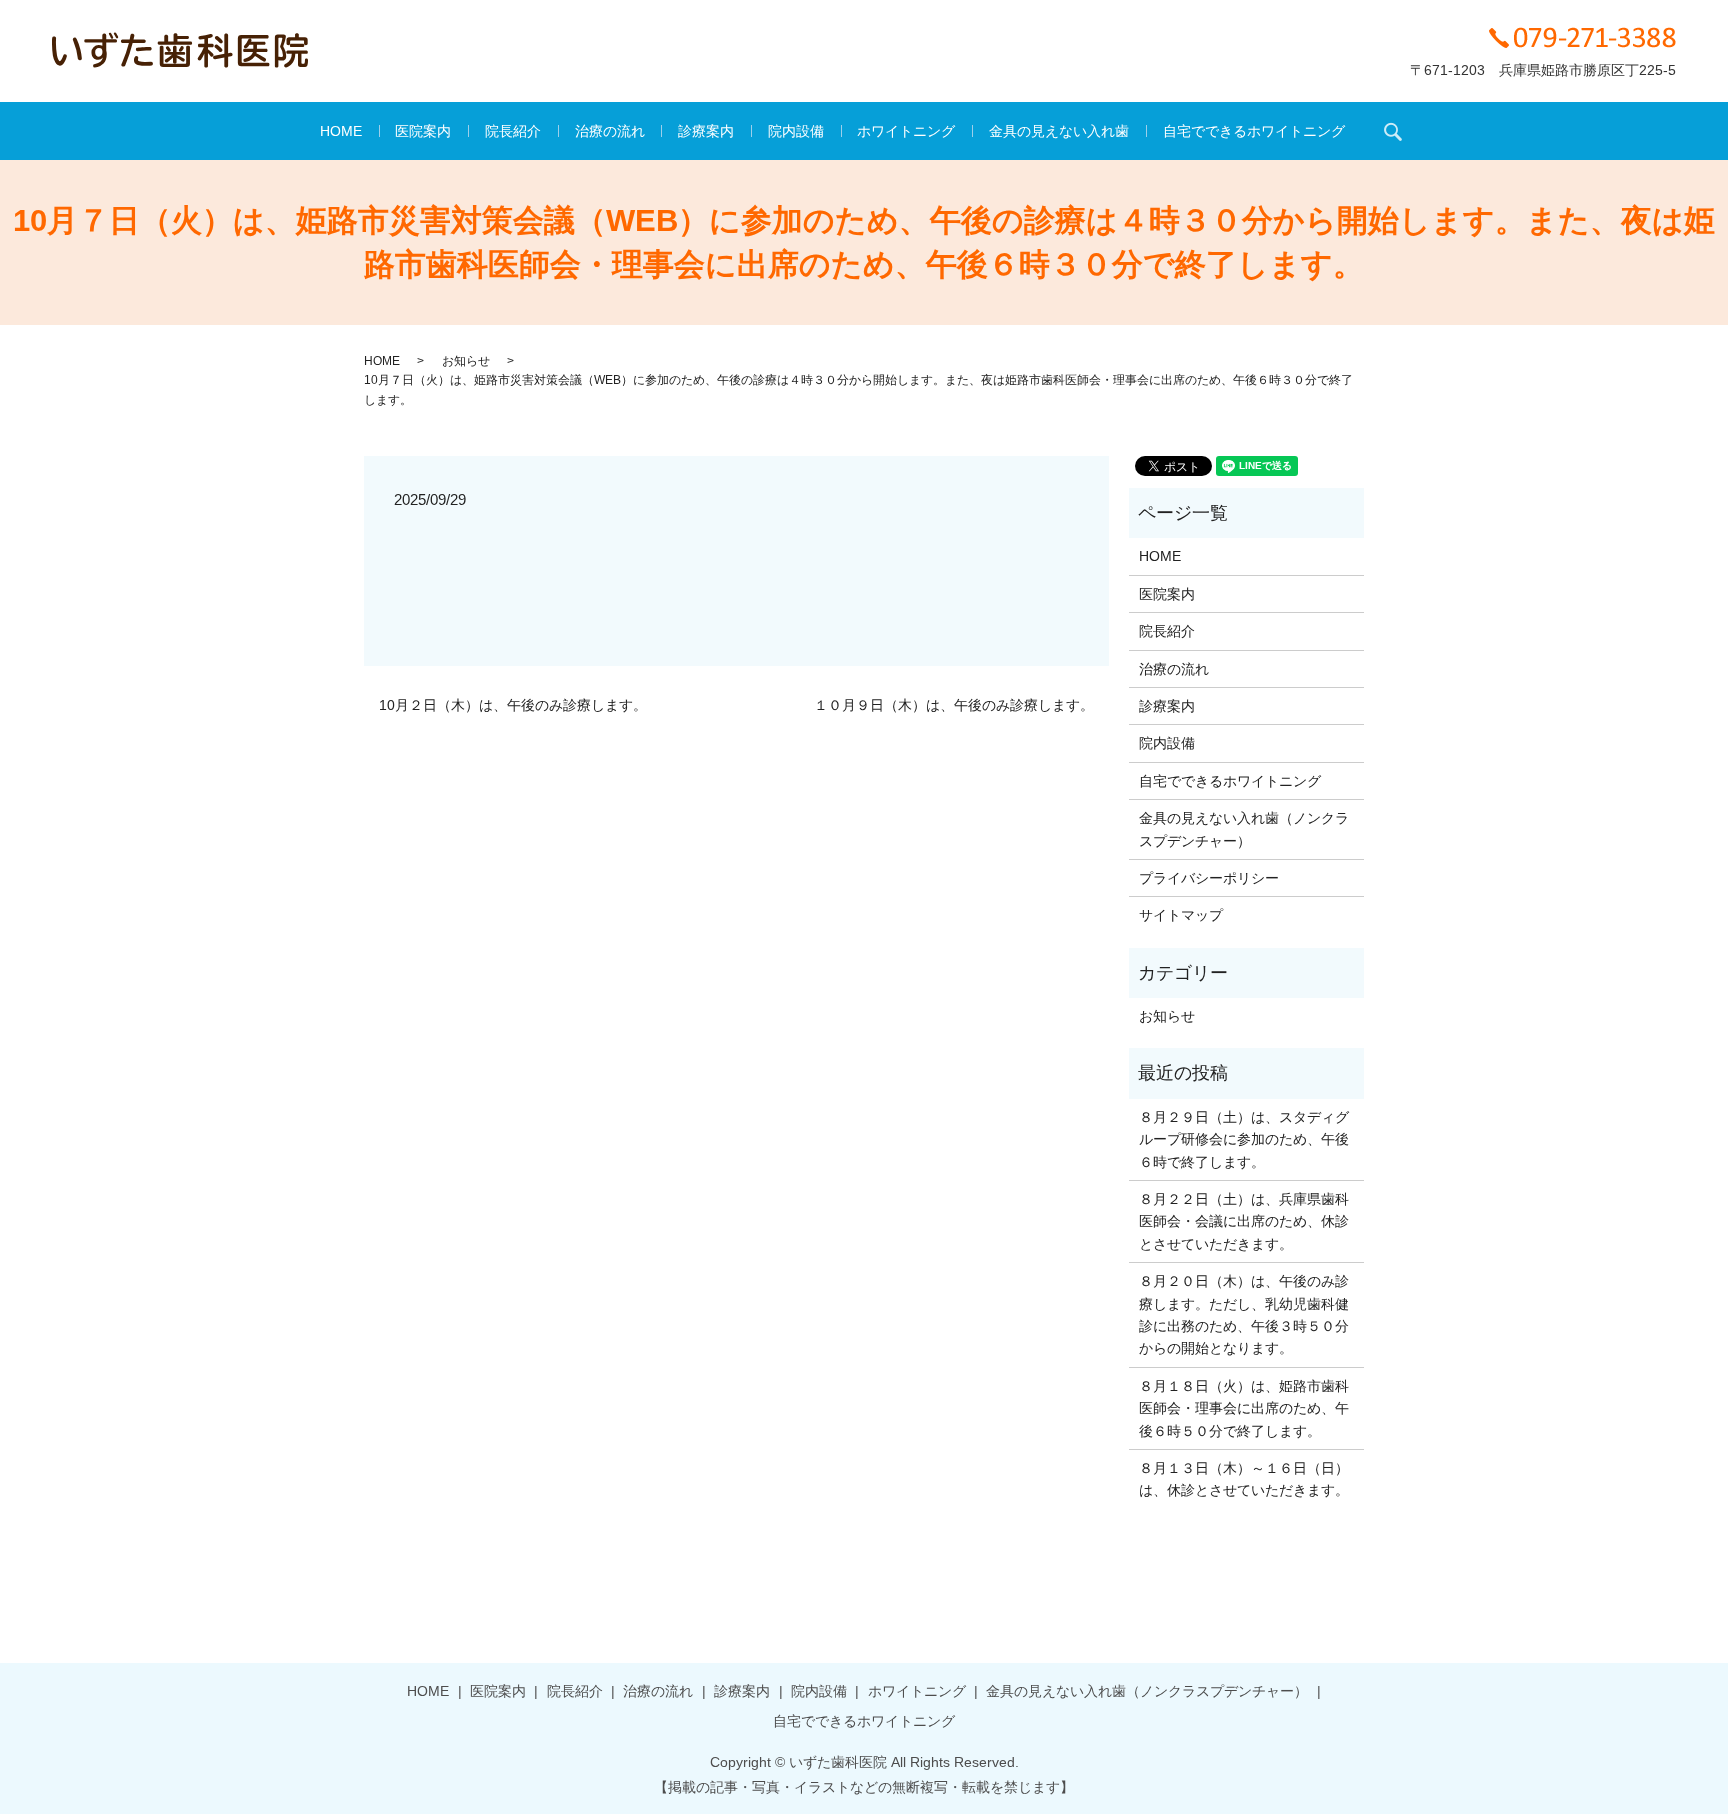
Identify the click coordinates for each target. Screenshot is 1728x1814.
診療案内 (706, 131)
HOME (341, 131)
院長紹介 (513, 131)
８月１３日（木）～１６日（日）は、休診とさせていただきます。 (1244, 1479)
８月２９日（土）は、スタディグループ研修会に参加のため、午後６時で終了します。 (1244, 1139)
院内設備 (796, 131)
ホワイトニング (906, 131)
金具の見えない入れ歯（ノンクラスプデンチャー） (1244, 829)
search (1393, 131)
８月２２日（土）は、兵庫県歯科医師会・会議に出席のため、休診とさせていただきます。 (1244, 1221)
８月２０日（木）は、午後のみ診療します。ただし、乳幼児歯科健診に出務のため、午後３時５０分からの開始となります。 (1244, 1314)
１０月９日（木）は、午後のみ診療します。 (954, 705)
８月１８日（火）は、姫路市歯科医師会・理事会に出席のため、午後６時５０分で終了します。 (1244, 1408)
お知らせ (466, 361)
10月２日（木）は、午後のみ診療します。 (513, 705)
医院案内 (423, 131)
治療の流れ (610, 131)
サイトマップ (1181, 915)
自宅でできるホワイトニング (1254, 131)
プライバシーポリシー (1209, 878)
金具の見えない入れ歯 (1059, 131)
